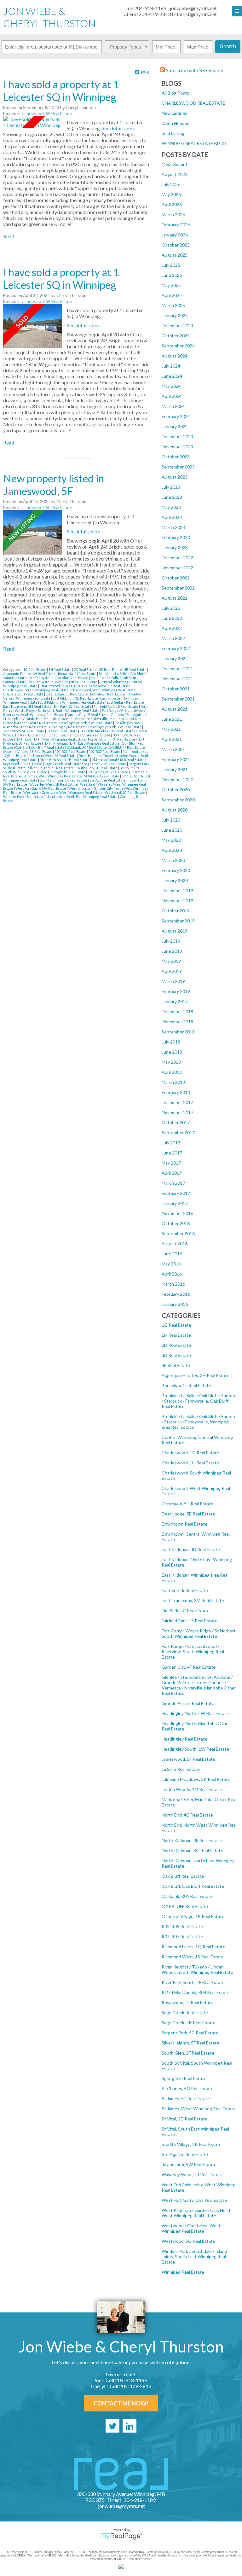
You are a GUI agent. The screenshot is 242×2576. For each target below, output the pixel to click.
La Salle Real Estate (181, 1769)
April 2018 (172, 1072)
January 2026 (175, 235)
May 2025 (171, 285)
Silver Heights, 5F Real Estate (190, 2043)
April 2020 (172, 850)
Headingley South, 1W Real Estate (195, 1749)
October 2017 (176, 1122)
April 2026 (172, 204)
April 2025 (172, 295)
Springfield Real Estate (184, 2078)
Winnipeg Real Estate (183, 2272)
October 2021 (176, 689)
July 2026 (171, 184)
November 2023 (177, 447)
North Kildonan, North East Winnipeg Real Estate (82, 743)
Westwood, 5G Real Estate (188, 2241)
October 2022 (176, 578)
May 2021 (171, 729)
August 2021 (175, 709)
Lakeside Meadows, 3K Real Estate (196, 1779)
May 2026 (171, 194)
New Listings (174, 113)
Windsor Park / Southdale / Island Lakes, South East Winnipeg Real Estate (194, 2256)
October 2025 (176, 245)
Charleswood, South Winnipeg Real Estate (36, 690)
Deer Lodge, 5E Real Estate (188, 1514)
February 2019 (176, 991)
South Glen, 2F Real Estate (188, 2053)
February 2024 (176, 416)
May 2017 (171, 1163)
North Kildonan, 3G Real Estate (192, 1850)
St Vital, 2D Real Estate (184, 2119)
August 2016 (175, 1244)
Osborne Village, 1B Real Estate (193, 1916)
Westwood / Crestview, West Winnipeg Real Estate (191, 2228)
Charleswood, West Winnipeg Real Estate (104, 690)
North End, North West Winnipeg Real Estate (51, 739)
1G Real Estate (176, 1325)
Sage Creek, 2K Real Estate (189, 2023)
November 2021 (177, 679)
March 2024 (173, 406)
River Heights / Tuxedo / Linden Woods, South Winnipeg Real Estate (197, 1969)
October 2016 (176, 1223)
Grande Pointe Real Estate (188, 1703)
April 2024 (172, 396)
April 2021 (172, 739)
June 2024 (172, 376)
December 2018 (177, 1012)
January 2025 (175, 315)
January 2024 (175, 426)
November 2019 (177, 901)
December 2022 (177, 558)
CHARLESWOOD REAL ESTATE (193, 103)
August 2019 (175, 931)
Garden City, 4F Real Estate (189, 1667)
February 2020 (176, 870)
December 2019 (177, 890)
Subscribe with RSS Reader (194, 70)
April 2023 (172, 517)
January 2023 (175, 547)
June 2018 (172, 1052)
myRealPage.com (121, 2536)
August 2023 (175, 477)
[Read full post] (33, 122)
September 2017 (178, 1133)
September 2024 (178, 346)
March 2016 (173, 1284)
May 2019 (171, 961)
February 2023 (176, 537)
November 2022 (177, 568)
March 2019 (173, 981)
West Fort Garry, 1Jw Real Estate (194, 2200)
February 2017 (176, 1193)
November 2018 (177, 1022)
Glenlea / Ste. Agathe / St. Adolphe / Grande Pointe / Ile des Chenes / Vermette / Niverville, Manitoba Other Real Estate (199, 1685)
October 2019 (176, 911)
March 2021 (173, 749)
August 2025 (175, 255)
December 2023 (177, 436)
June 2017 (172, 1153)
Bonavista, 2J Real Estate (186, 1385)
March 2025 (173, 305)
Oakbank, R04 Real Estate (187, 1896)
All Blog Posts (175, 93)
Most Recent (175, 164)
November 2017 (177, 1112)
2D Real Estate (176, 1345)
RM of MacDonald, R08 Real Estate (196, 1992)
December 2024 (177, 326)
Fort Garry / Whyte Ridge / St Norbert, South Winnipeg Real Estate (199, 1633)
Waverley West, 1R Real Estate (192, 2175)
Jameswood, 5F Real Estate (188, 1759)
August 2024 (175, 356)
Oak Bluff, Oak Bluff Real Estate (193, 1886)
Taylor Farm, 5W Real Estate (189, 2164)
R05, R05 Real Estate (182, 1926)
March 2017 (173, 1183)
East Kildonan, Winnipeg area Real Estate (72, 702)
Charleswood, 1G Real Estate (190, 1453)
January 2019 (175, 1001)
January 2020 (175, 880)
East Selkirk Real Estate (185, 1590)
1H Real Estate (176, 1335)
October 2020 (176, 790)
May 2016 (171, 1264)
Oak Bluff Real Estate (183, 1876)
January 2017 (175, 1203)
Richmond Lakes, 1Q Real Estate (193, 1947)
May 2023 (171, 507)
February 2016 (176, 1294)
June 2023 (172, 497)
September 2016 (178, 1233)
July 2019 (171, 941)
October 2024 (176, 336)
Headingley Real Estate (184, 1739)
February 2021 (176, 759)
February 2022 (176, 648)
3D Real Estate (176, 1355)
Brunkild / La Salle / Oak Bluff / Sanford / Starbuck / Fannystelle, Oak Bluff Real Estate (199, 1401)
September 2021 (178, 699)
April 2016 (172, 1274)
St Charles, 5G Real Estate (188, 2088)
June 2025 (172, 275)
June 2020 (172, 830)
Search (228, 47)
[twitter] (112, 2426)
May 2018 (171, 1062)
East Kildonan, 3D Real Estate (191, 1549)
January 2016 (175, 1304)
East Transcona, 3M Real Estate (193, 1600)
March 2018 (173, 1082)
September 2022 (178, 588)
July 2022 (171, 608)
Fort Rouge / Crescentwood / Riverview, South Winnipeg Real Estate (193, 1651)
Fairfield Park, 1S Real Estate (190, 1621)
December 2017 (177, 1102)
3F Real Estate (176, 1365)
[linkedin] (130, 2426)
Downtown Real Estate (184, 1524)
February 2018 (176, 1092)
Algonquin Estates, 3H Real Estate (196, 1375)
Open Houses (175, 123)
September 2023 (178, 467)
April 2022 (172, 628)
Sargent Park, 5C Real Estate (190, 2033)
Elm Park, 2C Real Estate (186, 1611)
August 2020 (175, 810)
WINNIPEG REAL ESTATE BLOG (194, 143)
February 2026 (176, 225)
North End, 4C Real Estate (187, 1815)
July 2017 (171, 1143)
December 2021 (177, 669)
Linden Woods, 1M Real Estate (192, 1789)
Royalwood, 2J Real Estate (187, 2002)
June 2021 (172, 719)
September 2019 (178, 921)
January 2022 (175, 658)
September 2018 (178, 1032)
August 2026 (175, 174)
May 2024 (171, 386)
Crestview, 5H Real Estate (187, 1504)
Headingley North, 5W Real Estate (195, 1713)
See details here (118, 128)
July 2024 (171, 366)
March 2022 (173, 638)
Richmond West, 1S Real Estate (193, 1957)
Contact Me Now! (121, 2403)
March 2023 (173, 527)
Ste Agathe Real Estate (185, 2154)
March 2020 (173, 860)
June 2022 (172, 618)
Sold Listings (174, 133)
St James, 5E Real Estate (186, 2099)
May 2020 (171, 840)
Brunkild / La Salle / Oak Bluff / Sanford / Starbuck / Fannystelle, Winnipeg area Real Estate (199, 1422)
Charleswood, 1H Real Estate (190, 1463)
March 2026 (173, 215)
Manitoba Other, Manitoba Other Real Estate (76, 735)
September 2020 (178, 800)
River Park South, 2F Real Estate (193, 1982)
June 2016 (172, 1254)
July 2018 (171, 1042)
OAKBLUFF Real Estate (185, 1906)
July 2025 (171, 265)
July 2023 (171, 487)
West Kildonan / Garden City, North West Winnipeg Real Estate (197, 2213)
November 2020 (177, 779)
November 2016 (177, 1213)
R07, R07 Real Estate (182, 1936)
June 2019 (172, 951)
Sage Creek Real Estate (185, 2012)
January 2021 (175, 769)
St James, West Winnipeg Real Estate (199, 2109)
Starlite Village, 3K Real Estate (192, 2144)
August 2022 (175, 598)
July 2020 (171, 820)
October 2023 (176, 457)
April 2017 (172, 1173)
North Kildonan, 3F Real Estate (192, 1840)
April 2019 (172, 971)
